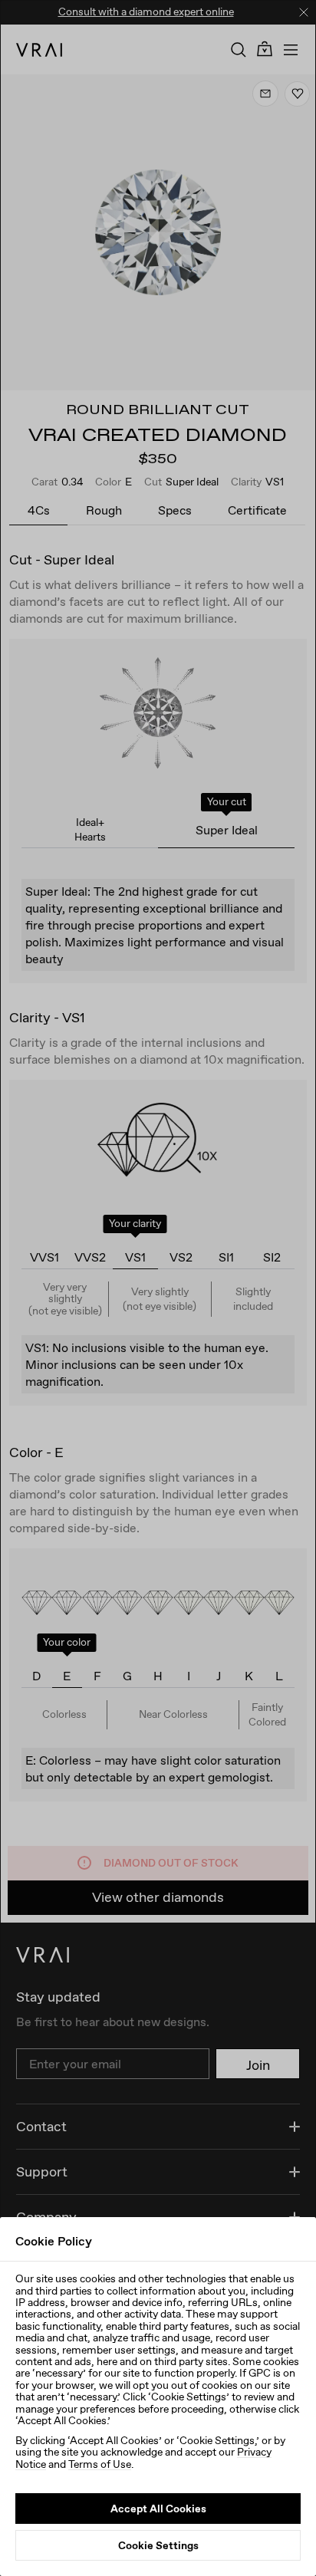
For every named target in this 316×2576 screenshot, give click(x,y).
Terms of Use (100, 2464)
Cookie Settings (158, 2545)
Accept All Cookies (158, 2509)
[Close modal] (158, 1288)
